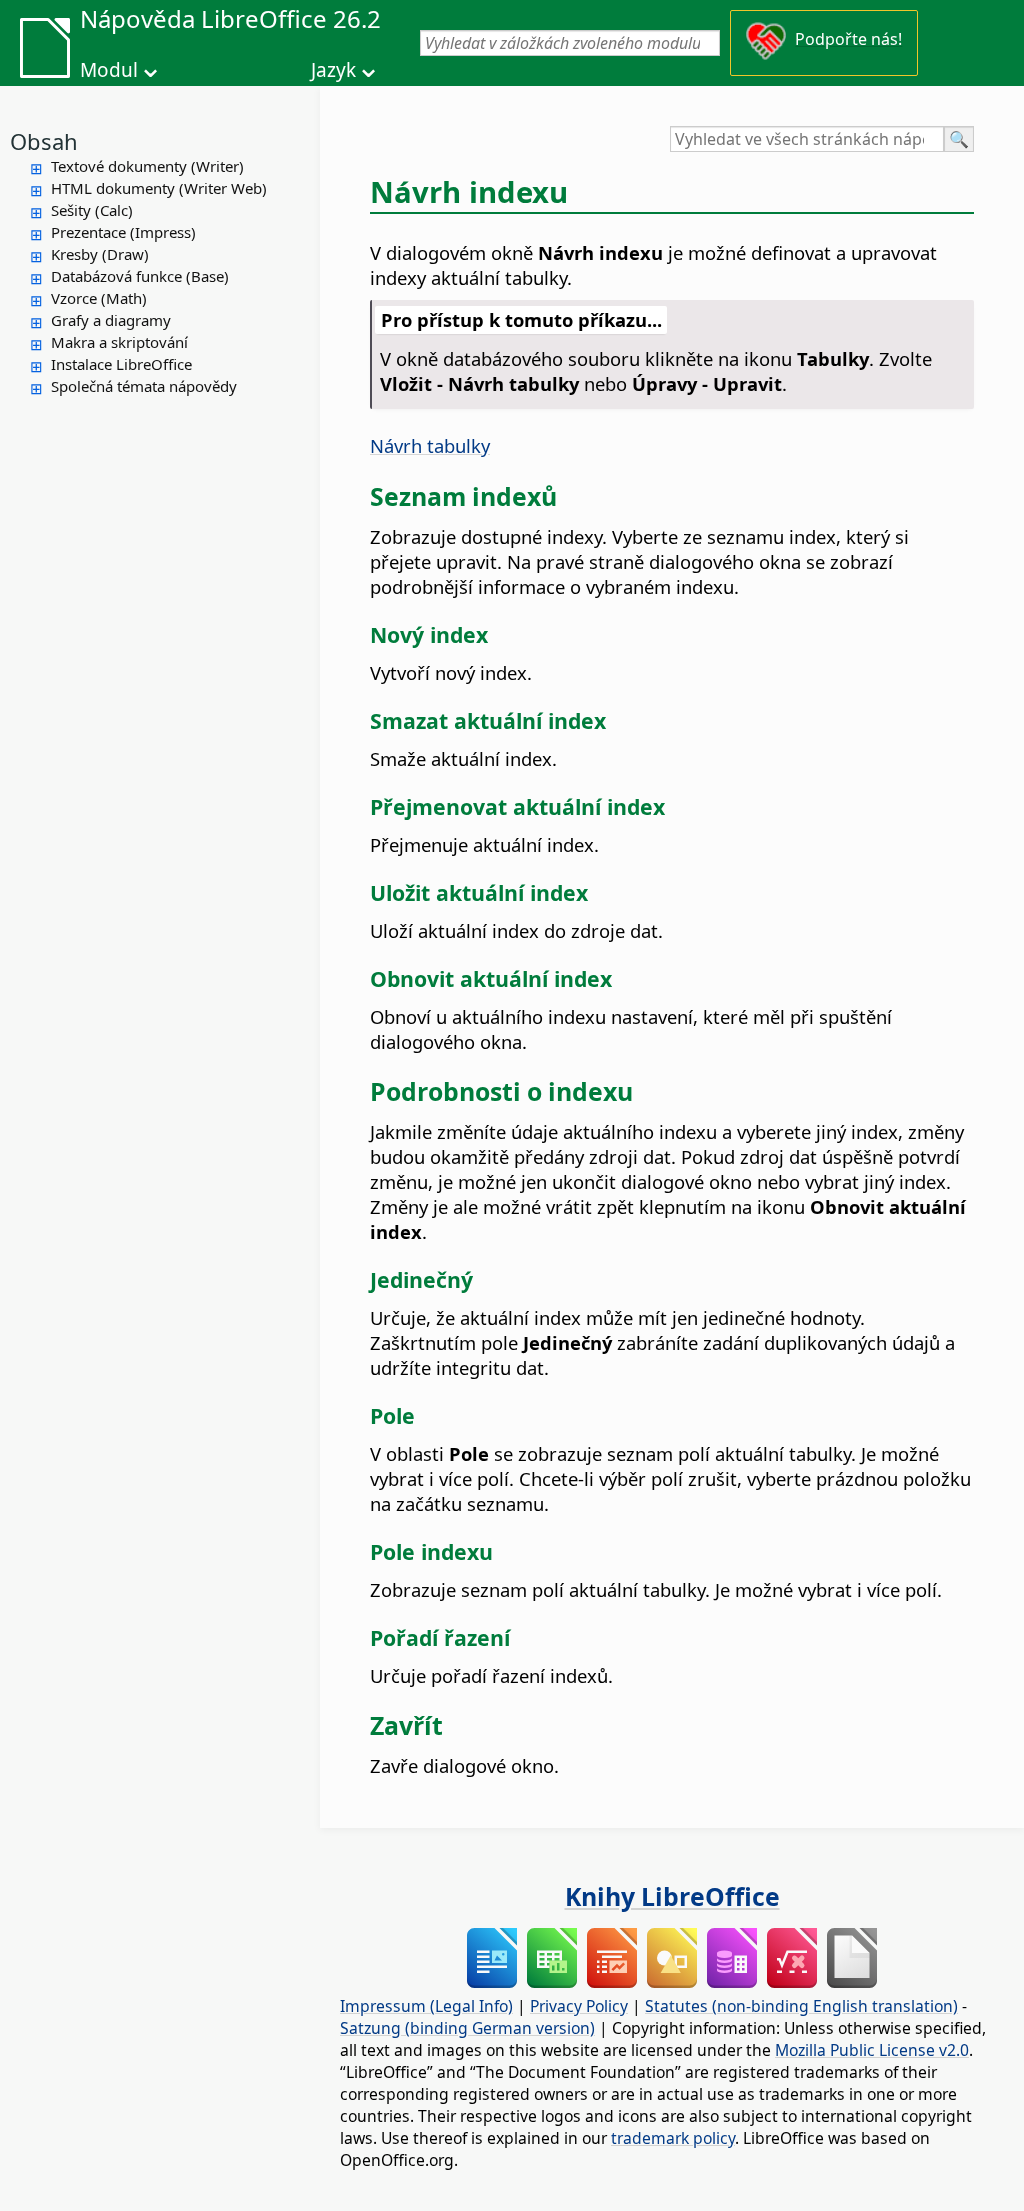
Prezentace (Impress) (123, 232)
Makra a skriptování (119, 342)
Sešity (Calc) (92, 210)
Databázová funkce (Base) (140, 276)
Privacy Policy (579, 2006)
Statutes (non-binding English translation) (801, 2006)
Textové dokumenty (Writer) (147, 166)
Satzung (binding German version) (467, 2028)
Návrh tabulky (430, 445)
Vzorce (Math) (99, 298)
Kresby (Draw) (100, 254)
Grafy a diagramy (111, 320)
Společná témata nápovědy (144, 386)
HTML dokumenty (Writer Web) (159, 188)
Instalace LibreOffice (121, 364)
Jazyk (333, 70)
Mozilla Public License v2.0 (872, 2050)
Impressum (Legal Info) (426, 2006)
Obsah (44, 141)
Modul (109, 70)
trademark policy (673, 2138)
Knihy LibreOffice (672, 1896)
